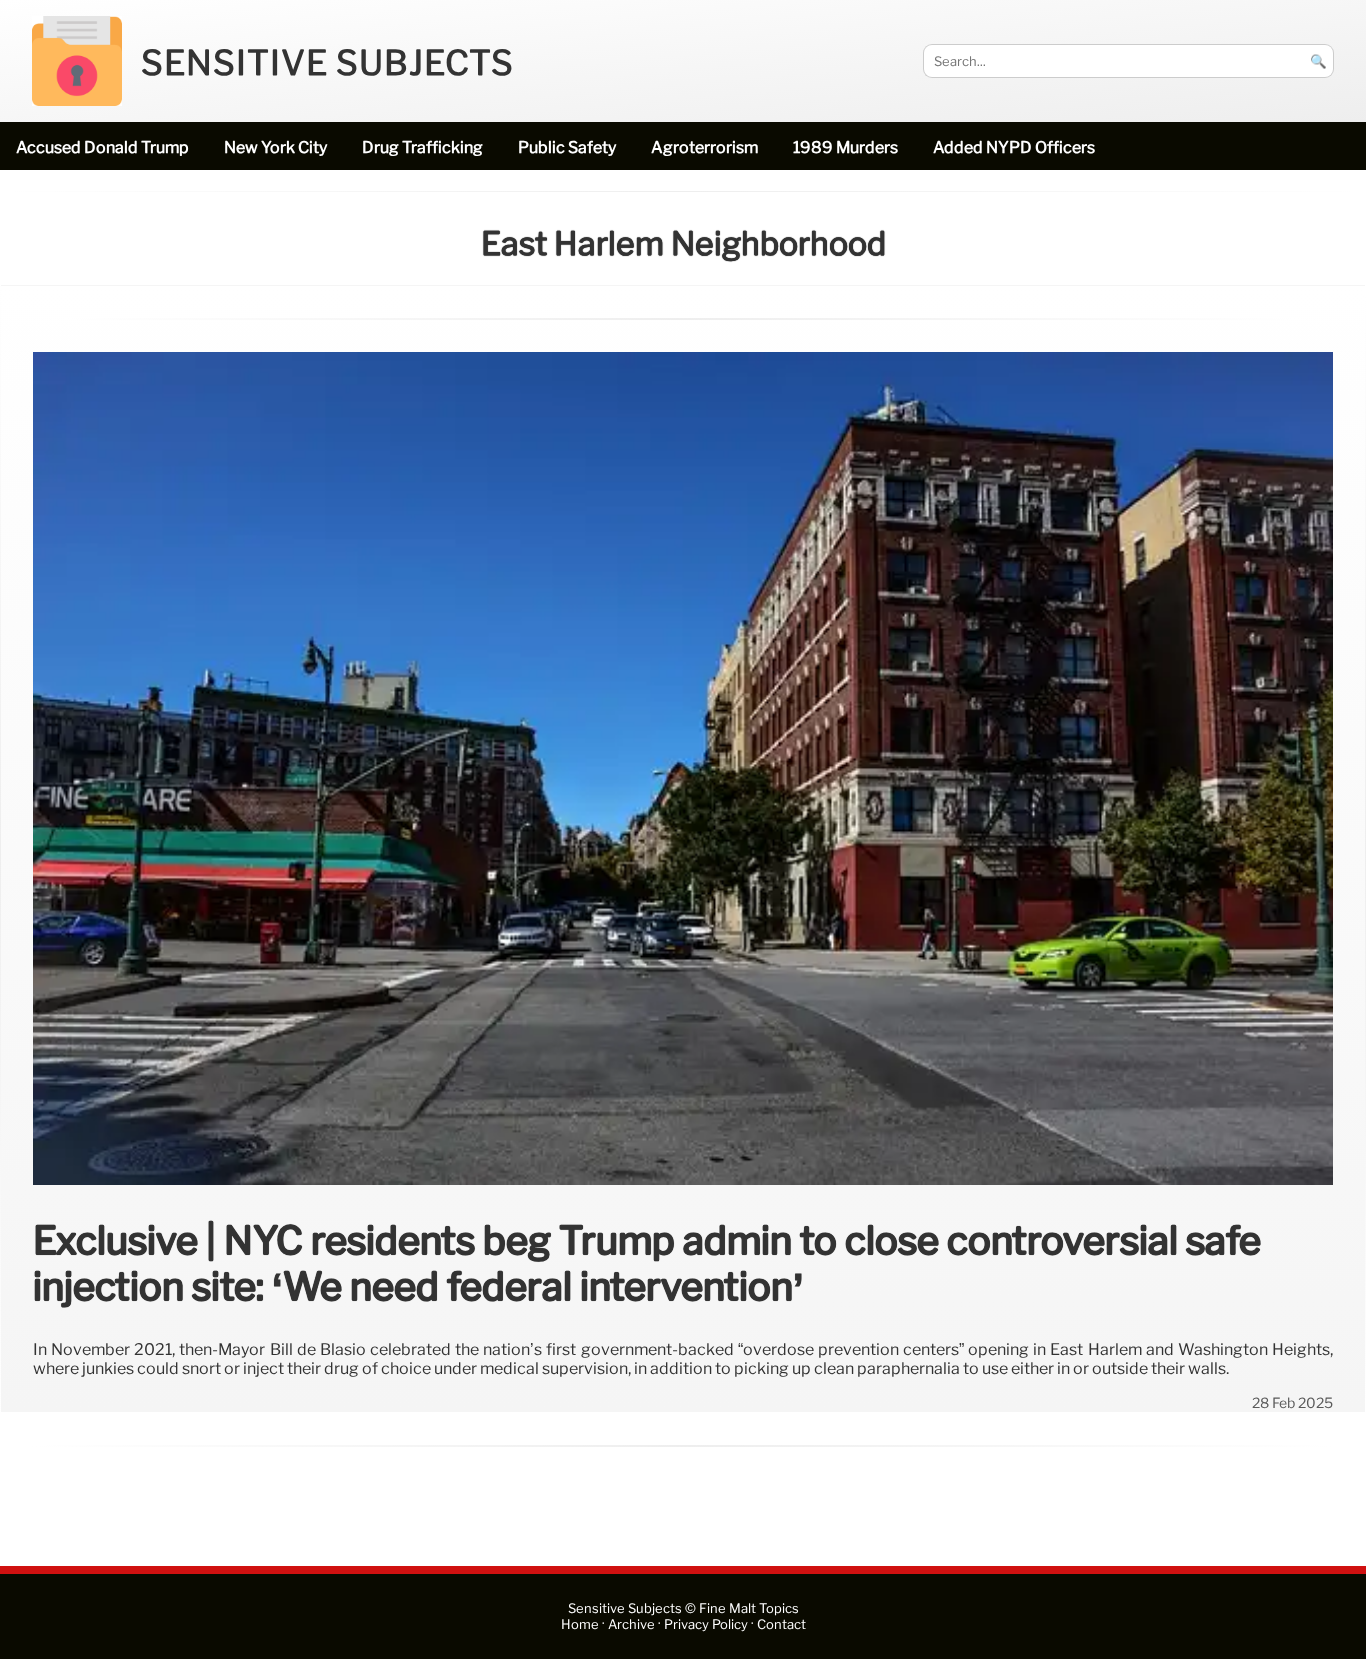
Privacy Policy (706, 1624)
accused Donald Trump (102, 147)
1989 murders (845, 147)
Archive (631, 1624)
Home (580, 1624)
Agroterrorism (704, 147)
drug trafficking (422, 147)
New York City (275, 147)
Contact (781, 1624)
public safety (567, 147)
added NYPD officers (1014, 147)
